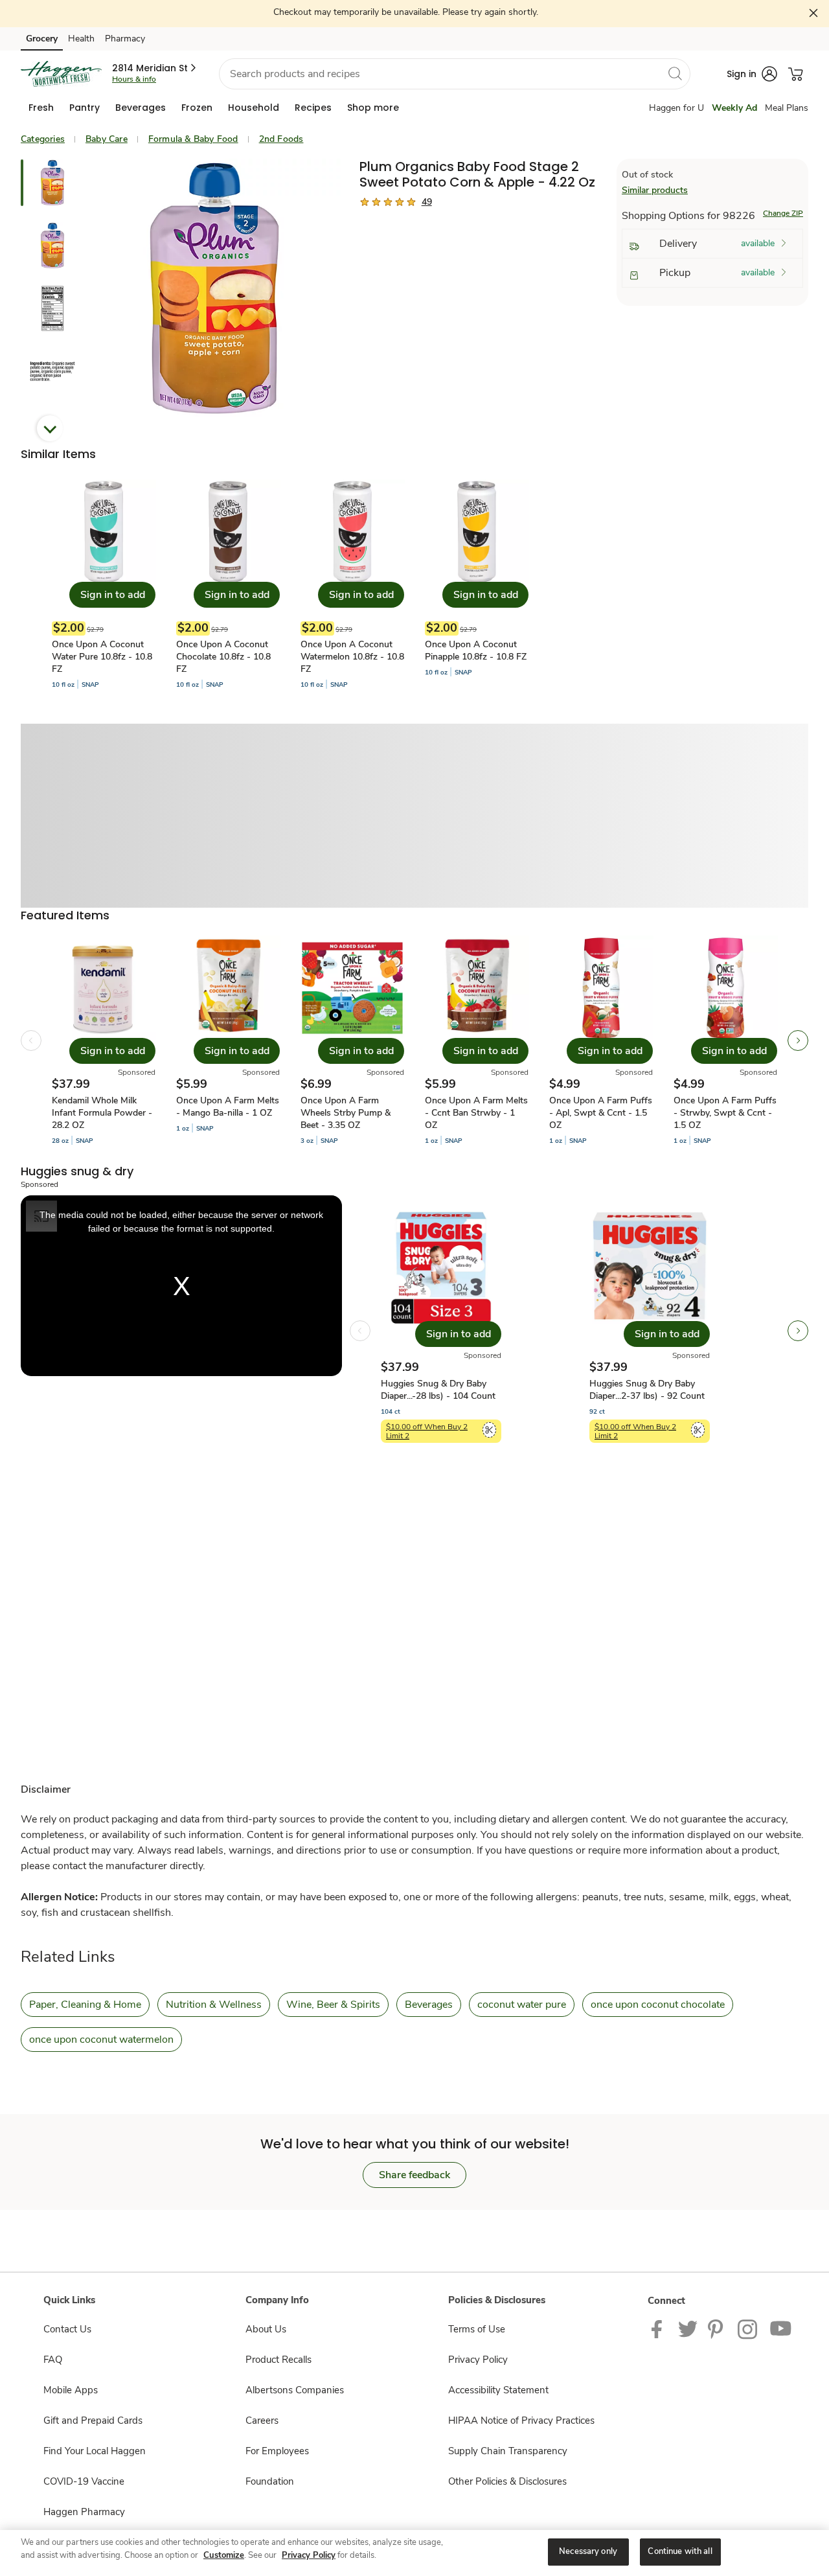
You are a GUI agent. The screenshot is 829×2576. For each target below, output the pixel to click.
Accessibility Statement (498, 2390)
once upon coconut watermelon (101, 2040)
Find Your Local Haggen (95, 2451)
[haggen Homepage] (61, 74)
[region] (414, 2553)
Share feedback (414, 2175)
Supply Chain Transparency (508, 2451)
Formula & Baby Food (193, 139)
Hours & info (134, 79)
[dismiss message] (814, 13)
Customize (224, 2555)
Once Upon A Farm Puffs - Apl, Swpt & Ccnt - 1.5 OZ (601, 1113)
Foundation (270, 2481)
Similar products (655, 190)
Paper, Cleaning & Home (85, 2005)
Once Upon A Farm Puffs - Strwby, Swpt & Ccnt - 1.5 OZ (725, 1113)
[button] (155, 68)
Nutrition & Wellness (214, 2005)
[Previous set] (31, 1041)
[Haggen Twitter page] (688, 2329)
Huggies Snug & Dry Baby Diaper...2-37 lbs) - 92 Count (647, 1390)
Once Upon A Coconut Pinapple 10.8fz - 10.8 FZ (476, 650)
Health (81, 39)
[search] (675, 73)
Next (50, 428)
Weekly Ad (734, 108)
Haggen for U (676, 108)
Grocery (42, 39)
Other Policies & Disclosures (507, 2481)
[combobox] (455, 74)
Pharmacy (125, 39)
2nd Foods (281, 139)
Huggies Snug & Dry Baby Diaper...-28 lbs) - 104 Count (438, 1390)
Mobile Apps (71, 2390)
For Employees (277, 2451)
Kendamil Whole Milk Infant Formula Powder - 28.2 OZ (102, 1113)
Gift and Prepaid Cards (93, 2421)
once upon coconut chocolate (658, 2005)
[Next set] (798, 1041)
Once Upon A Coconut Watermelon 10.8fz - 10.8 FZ (352, 657)
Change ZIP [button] (783, 213)
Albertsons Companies (295, 2390)
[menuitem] (41, 108)
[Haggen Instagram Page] (748, 2329)
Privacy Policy (478, 2360)
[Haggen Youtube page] (781, 2329)
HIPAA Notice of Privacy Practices (521, 2421)
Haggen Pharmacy (84, 2512)
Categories (43, 139)
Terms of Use (477, 2329)
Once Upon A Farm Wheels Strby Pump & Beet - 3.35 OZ (346, 1113)
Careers (262, 2421)
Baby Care (107, 139)
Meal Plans (787, 108)
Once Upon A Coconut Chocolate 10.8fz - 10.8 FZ (223, 657)
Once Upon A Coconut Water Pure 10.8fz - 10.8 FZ (102, 657)
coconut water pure (522, 2005)
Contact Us (67, 2329)
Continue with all (680, 2551)
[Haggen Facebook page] (660, 2329)
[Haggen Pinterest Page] (718, 2329)
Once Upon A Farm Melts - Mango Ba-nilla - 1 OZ (228, 1107)
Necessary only (588, 2551)
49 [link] (427, 202)
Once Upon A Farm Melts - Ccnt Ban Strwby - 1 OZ (476, 1113)
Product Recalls (278, 2360)
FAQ (53, 2360)
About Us (266, 2329)
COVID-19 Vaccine (84, 2481)
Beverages (429, 2005)
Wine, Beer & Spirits (333, 2005)
